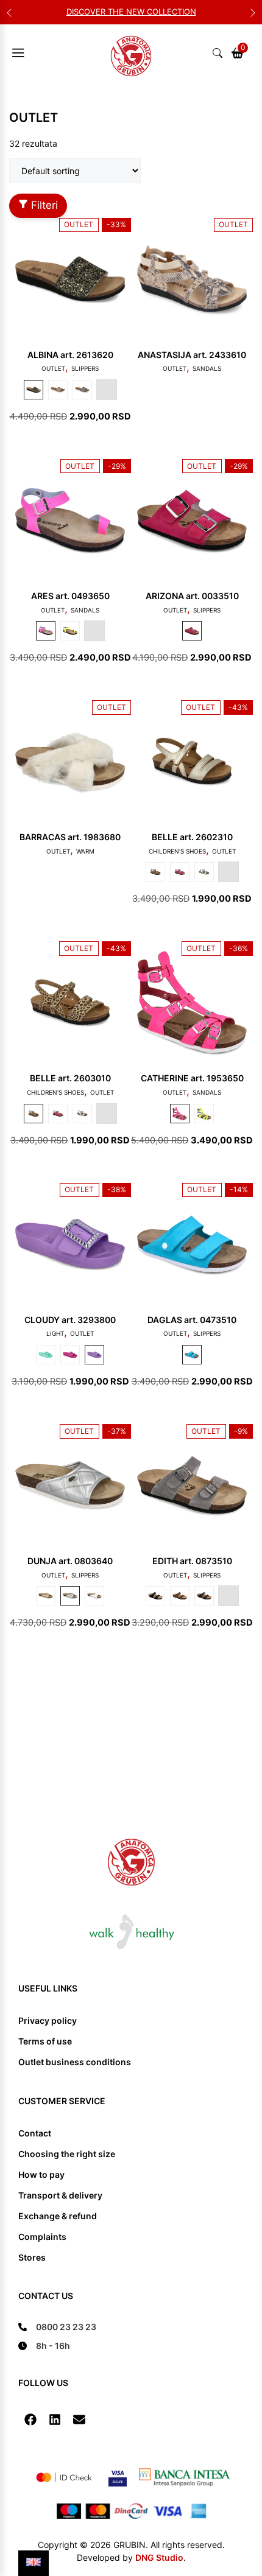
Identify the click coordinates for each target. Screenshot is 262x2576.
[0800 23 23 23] (57, 2327)
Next (253, 12)
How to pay (41, 2174)
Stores (32, 2257)
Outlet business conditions (75, 2062)
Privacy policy (48, 2020)
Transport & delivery (60, 2195)
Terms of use (45, 2041)
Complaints (42, 2237)
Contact (35, 2133)
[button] (30, 2420)
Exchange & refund (58, 2216)
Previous (9, 12)
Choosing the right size (67, 2154)
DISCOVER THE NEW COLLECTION (131, 12)
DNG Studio (159, 2557)
